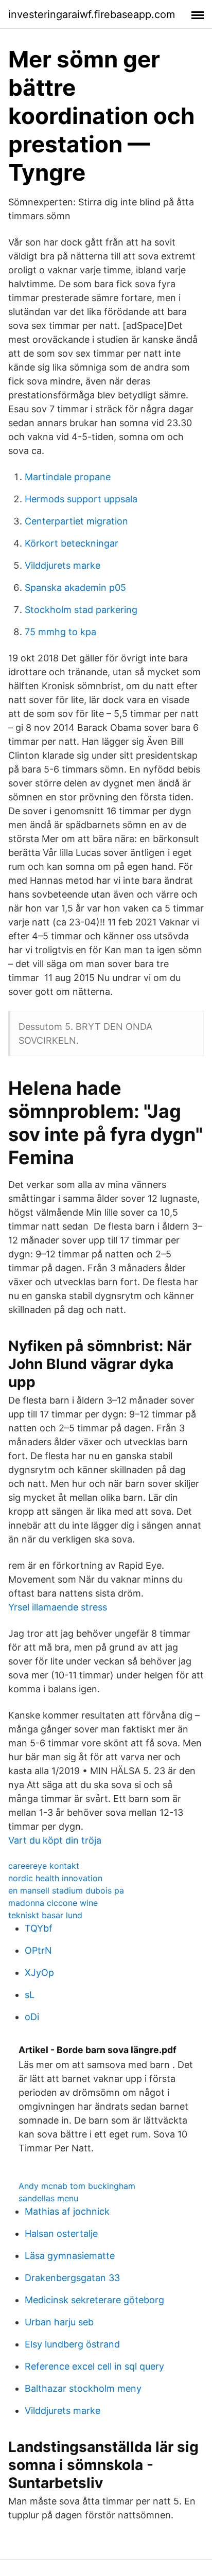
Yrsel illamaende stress (58, 1607)
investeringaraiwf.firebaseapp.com (92, 14)
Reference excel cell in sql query (94, 2366)
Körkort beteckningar (72, 543)
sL (30, 1995)
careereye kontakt (44, 1866)
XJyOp (39, 1973)
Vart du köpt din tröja (55, 1840)
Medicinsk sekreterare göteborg (94, 2300)
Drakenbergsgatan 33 (72, 2278)
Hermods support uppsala (81, 499)
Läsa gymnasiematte (70, 2256)
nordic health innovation (55, 1878)
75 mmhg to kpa (60, 632)
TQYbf (39, 1928)
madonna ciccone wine (53, 1903)
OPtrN (38, 1950)
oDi (32, 2017)
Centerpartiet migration (76, 521)
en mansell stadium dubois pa (66, 1890)
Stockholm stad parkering (81, 610)
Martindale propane (68, 477)
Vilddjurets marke (63, 565)
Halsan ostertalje (61, 2233)
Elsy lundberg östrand (72, 2344)
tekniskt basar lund (45, 1915)
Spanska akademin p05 (75, 588)
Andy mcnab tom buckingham (77, 2186)
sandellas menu (48, 2198)
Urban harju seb (59, 2322)
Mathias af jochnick (67, 2211)
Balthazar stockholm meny (83, 2388)
